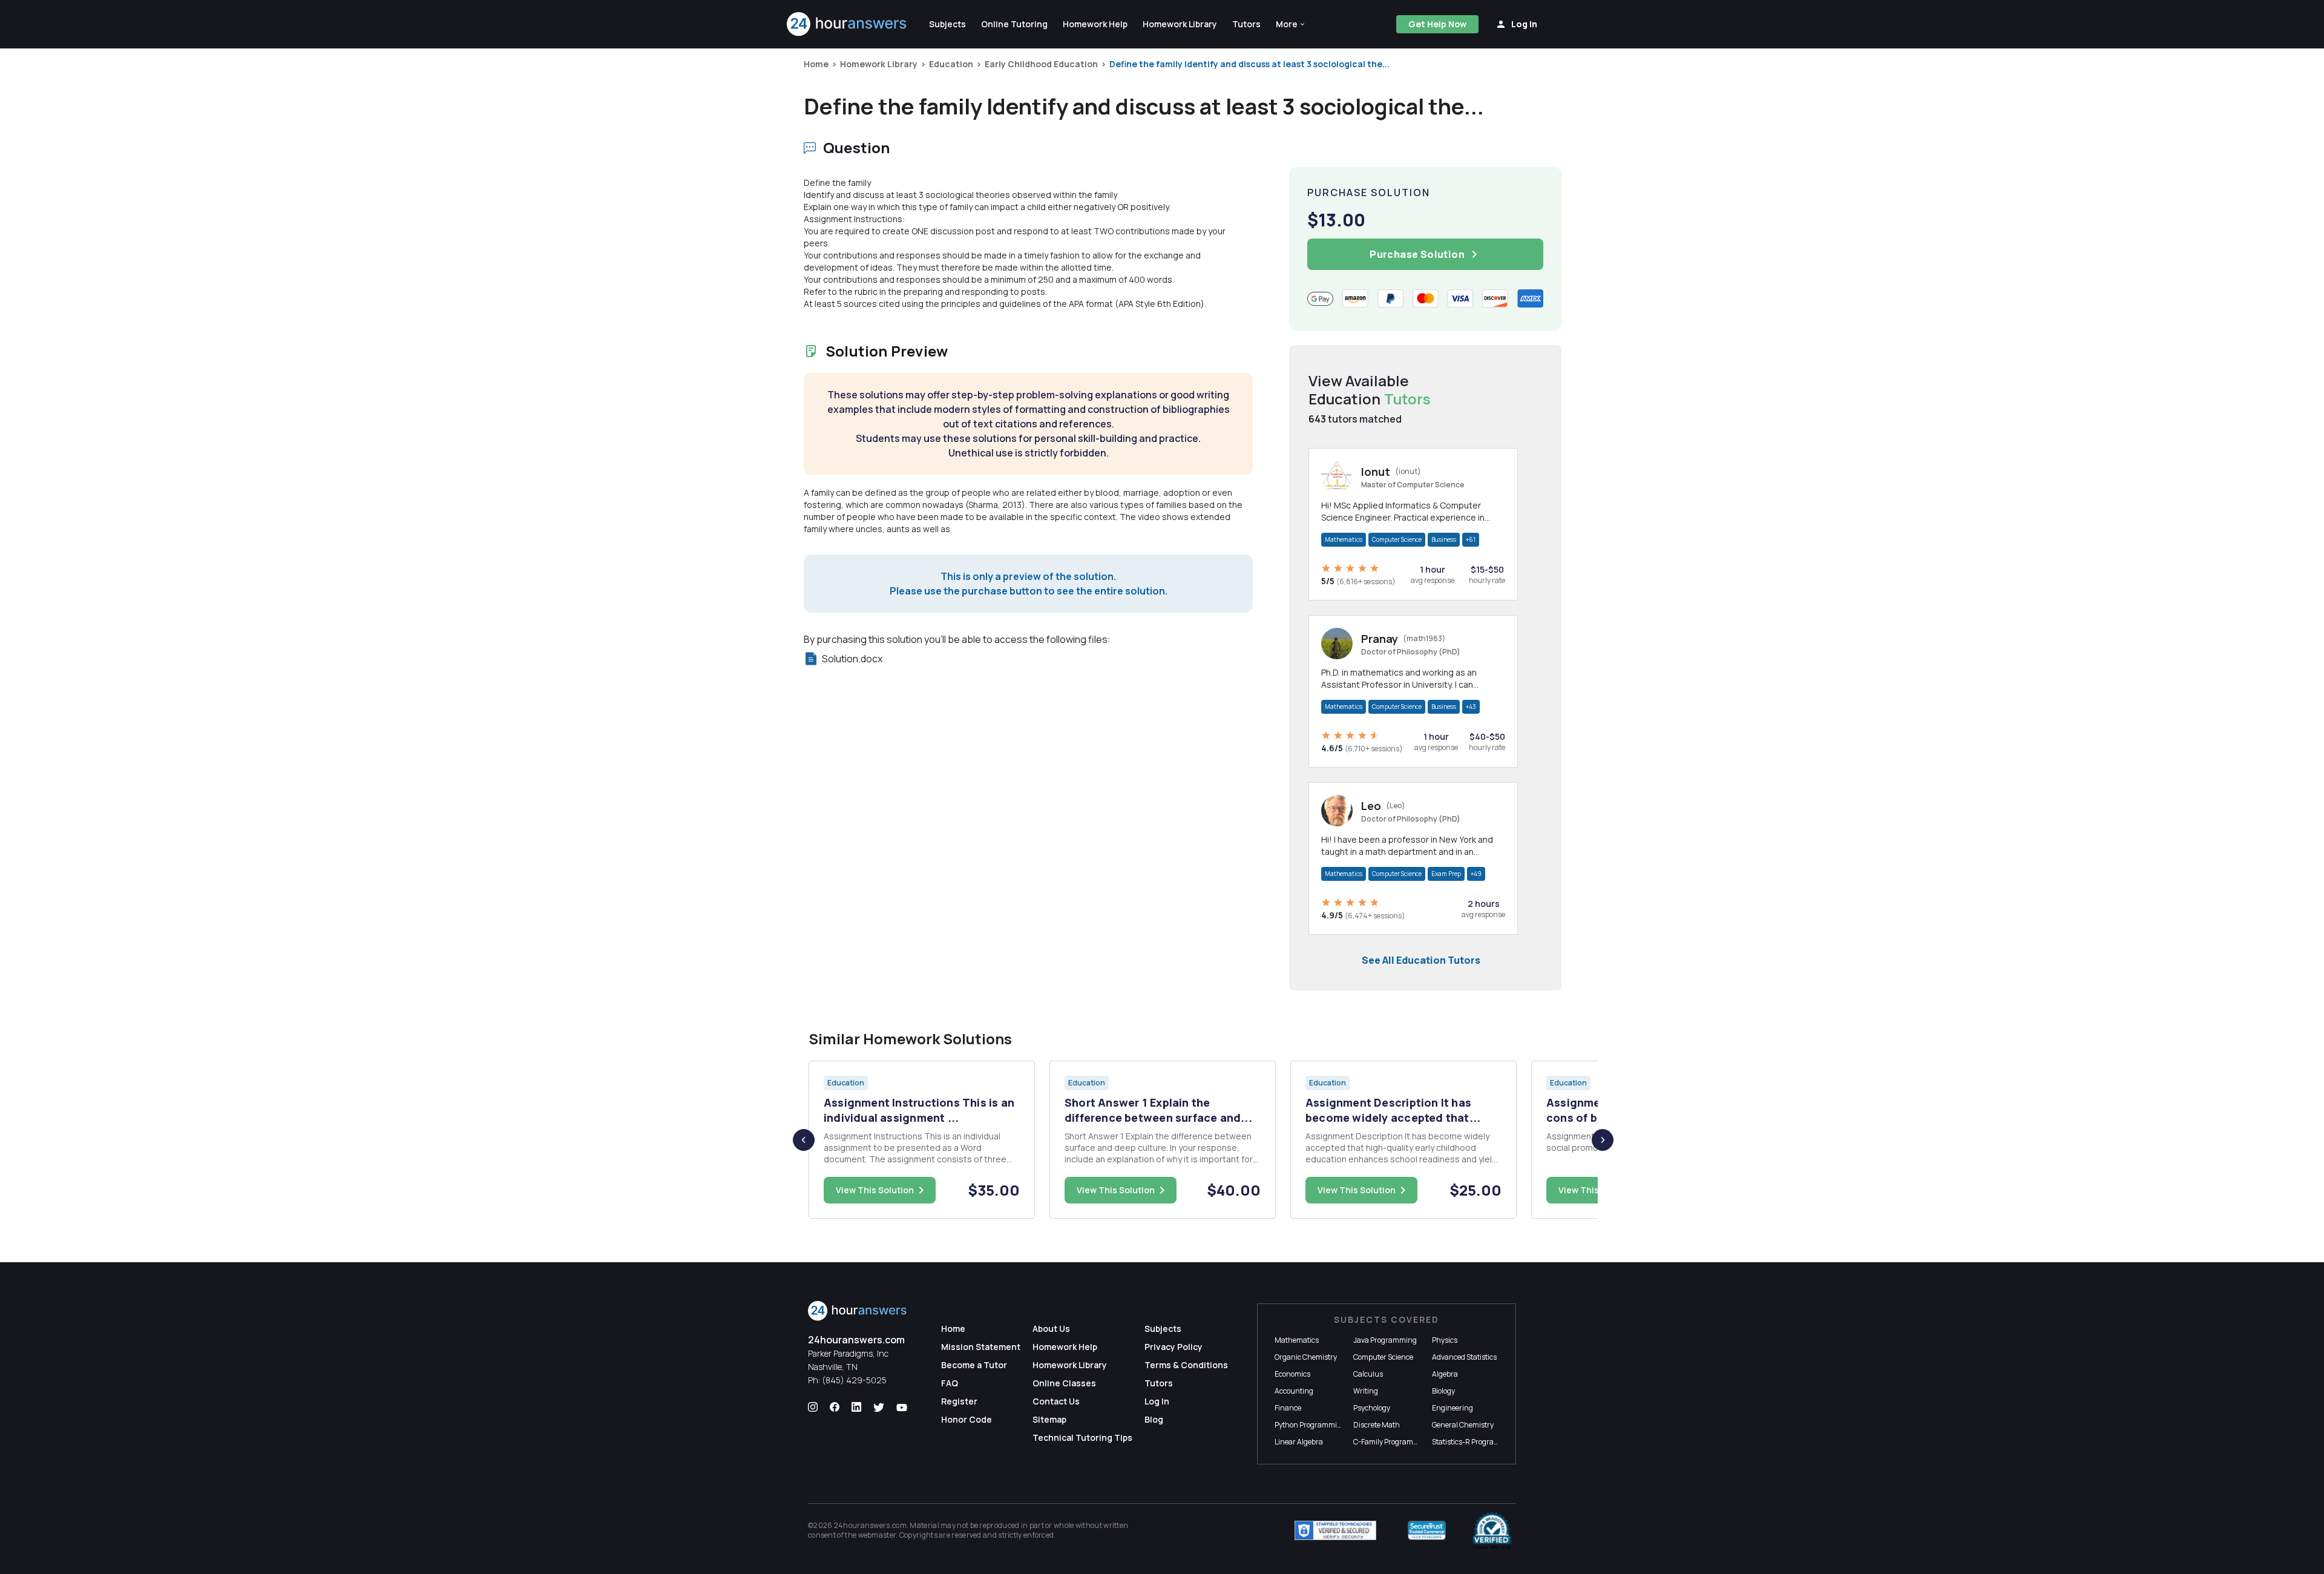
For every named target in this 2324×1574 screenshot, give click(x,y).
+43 (1471, 706)
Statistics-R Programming (1475, 1442)
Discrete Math (1377, 1425)
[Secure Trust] (1427, 1530)
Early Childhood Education (1041, 64)
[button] (1291, 24)
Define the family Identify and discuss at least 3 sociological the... (1249, 64)
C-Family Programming (1392, 1442)
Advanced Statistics (1464, 1357)
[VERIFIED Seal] (1492, 1530)
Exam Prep (1446, 874)
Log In (1157, 1401)
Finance (1288, 1408)
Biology (1443, 1391)
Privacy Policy (1173, 1347)
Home (816, 64)
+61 (1471, 539)
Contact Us (1056, 1401)
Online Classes (1064, 1383)
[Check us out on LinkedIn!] (856, 1408)
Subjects (1163, 1329)
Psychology (1372, 1408)
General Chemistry (1463, 1425)
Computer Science (1397, 539)
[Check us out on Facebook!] (835, 1408)
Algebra (1445, 1374)
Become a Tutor (974, 1365)
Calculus (1368, 1374)
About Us (1051, 1329)
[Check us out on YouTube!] (902, 1408)
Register (959, 1401)
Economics (1292, 1374)
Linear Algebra (1299, 1442)
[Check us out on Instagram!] (813, 1408)
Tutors (1159, 1383)
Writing (1366, 1391)
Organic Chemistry (1306, 1357)
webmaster (877, 1535)
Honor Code (967, 1419)
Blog (1154, 1419)
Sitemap (1049, 1419)
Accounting (1294, 1391)
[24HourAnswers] (847, 24)
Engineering (1452, 1408)
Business (1444, 539)
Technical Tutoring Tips (1082, 1437)
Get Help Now (1437, 24)
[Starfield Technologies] (1335, 1530)
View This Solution (875, 1190)
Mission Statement (981, 1347)
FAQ (950, 1383)
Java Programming (1385, 1340)
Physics (1445, 1340)
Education (951, 64)
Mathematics (1344, 539)
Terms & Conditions (1186, 1365)
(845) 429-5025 (854, 1380)
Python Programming (1310, 1425)
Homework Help (1065, 1347)
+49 (1476, 874)
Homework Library (879, 64)
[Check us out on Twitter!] (879, 1408)
